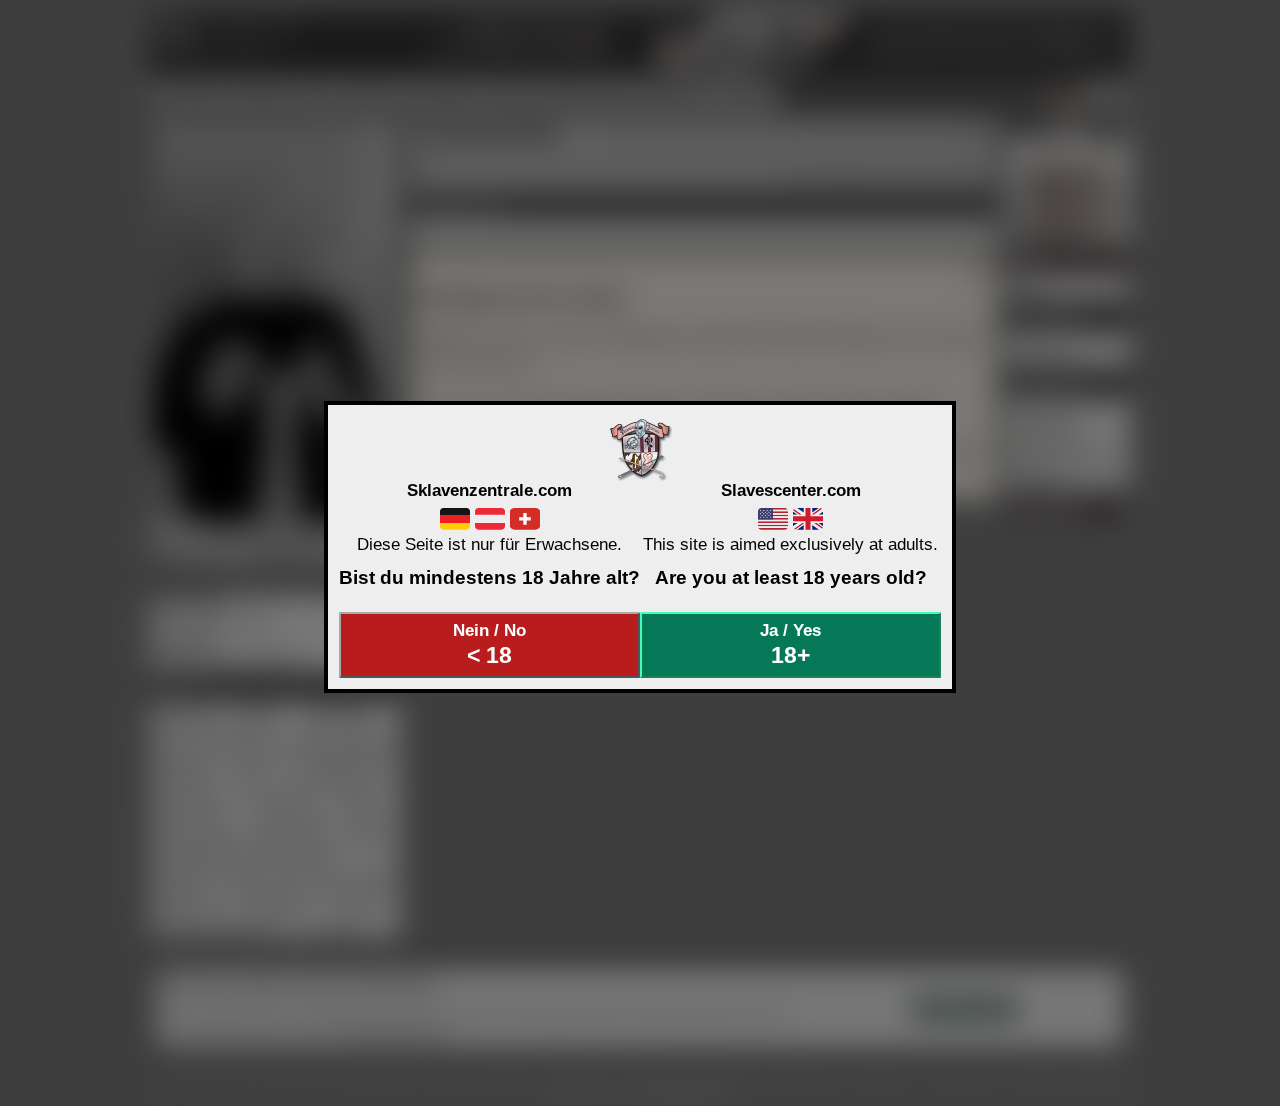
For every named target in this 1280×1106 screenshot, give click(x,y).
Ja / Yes (790, 644)
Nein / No (489, 644)
